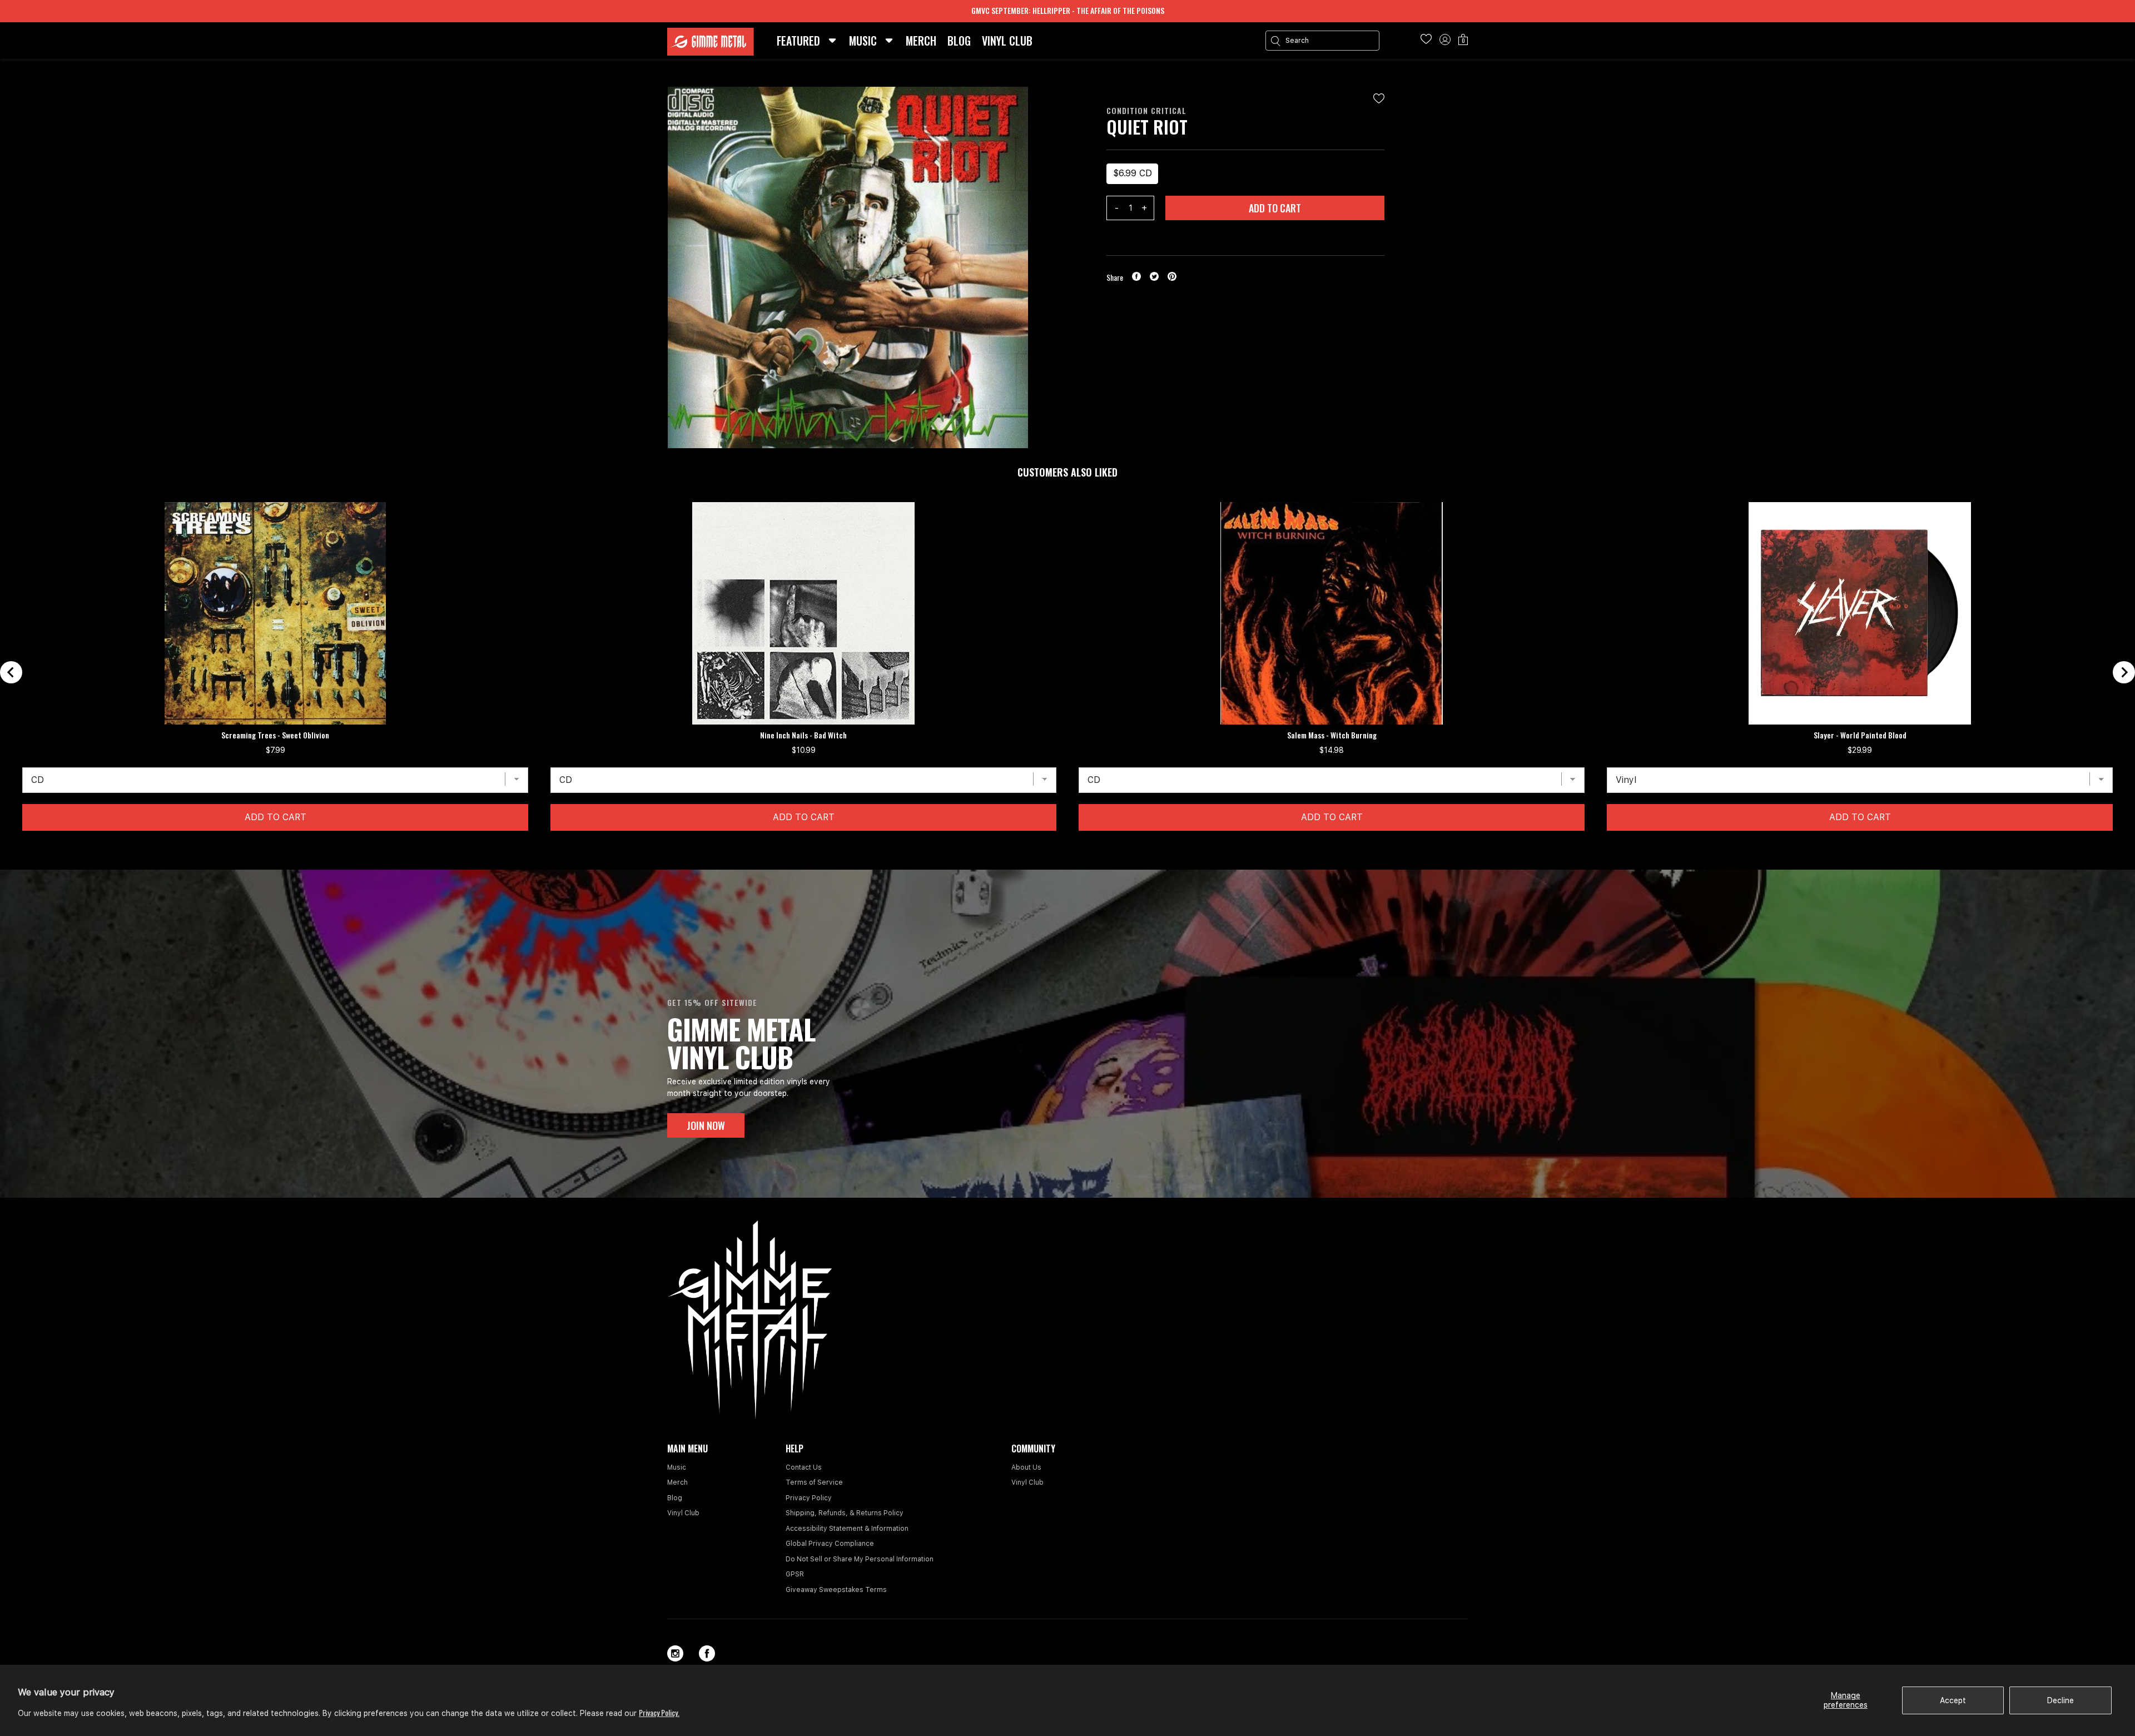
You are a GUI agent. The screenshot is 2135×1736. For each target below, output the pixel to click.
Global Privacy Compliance (830, 1544)
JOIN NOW (706, 1125)
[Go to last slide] (11, 672)
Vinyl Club (683, 1513)
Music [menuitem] (863, 41)
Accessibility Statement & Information (847, 1529)
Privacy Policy (809, 1498)
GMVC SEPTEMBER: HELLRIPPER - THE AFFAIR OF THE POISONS (1068, 10)
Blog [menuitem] (959, 41)
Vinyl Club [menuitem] (1007, 41)
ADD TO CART (1275, 208)
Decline (2060, 1700)
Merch (677, 1482)
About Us (1026, 1467)
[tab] (1058, 848)
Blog (675, 1498)
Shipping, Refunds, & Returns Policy (845, 1513)
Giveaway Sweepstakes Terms (836, 1590)
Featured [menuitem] (798, 41)
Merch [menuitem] (921, 41)
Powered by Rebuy (1067, 862)
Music (677, 1467)
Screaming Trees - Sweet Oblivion (275, 735)
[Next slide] (2124, 672)
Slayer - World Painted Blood (1860, 735)
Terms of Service (814, 1482)
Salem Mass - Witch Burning (1332, 735)
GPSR (795, 1574)
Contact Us (804, 1467)
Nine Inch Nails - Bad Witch (803, 735)
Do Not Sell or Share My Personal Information (860, 1559)
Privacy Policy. (659, 1712)
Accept (1953, 1700)
